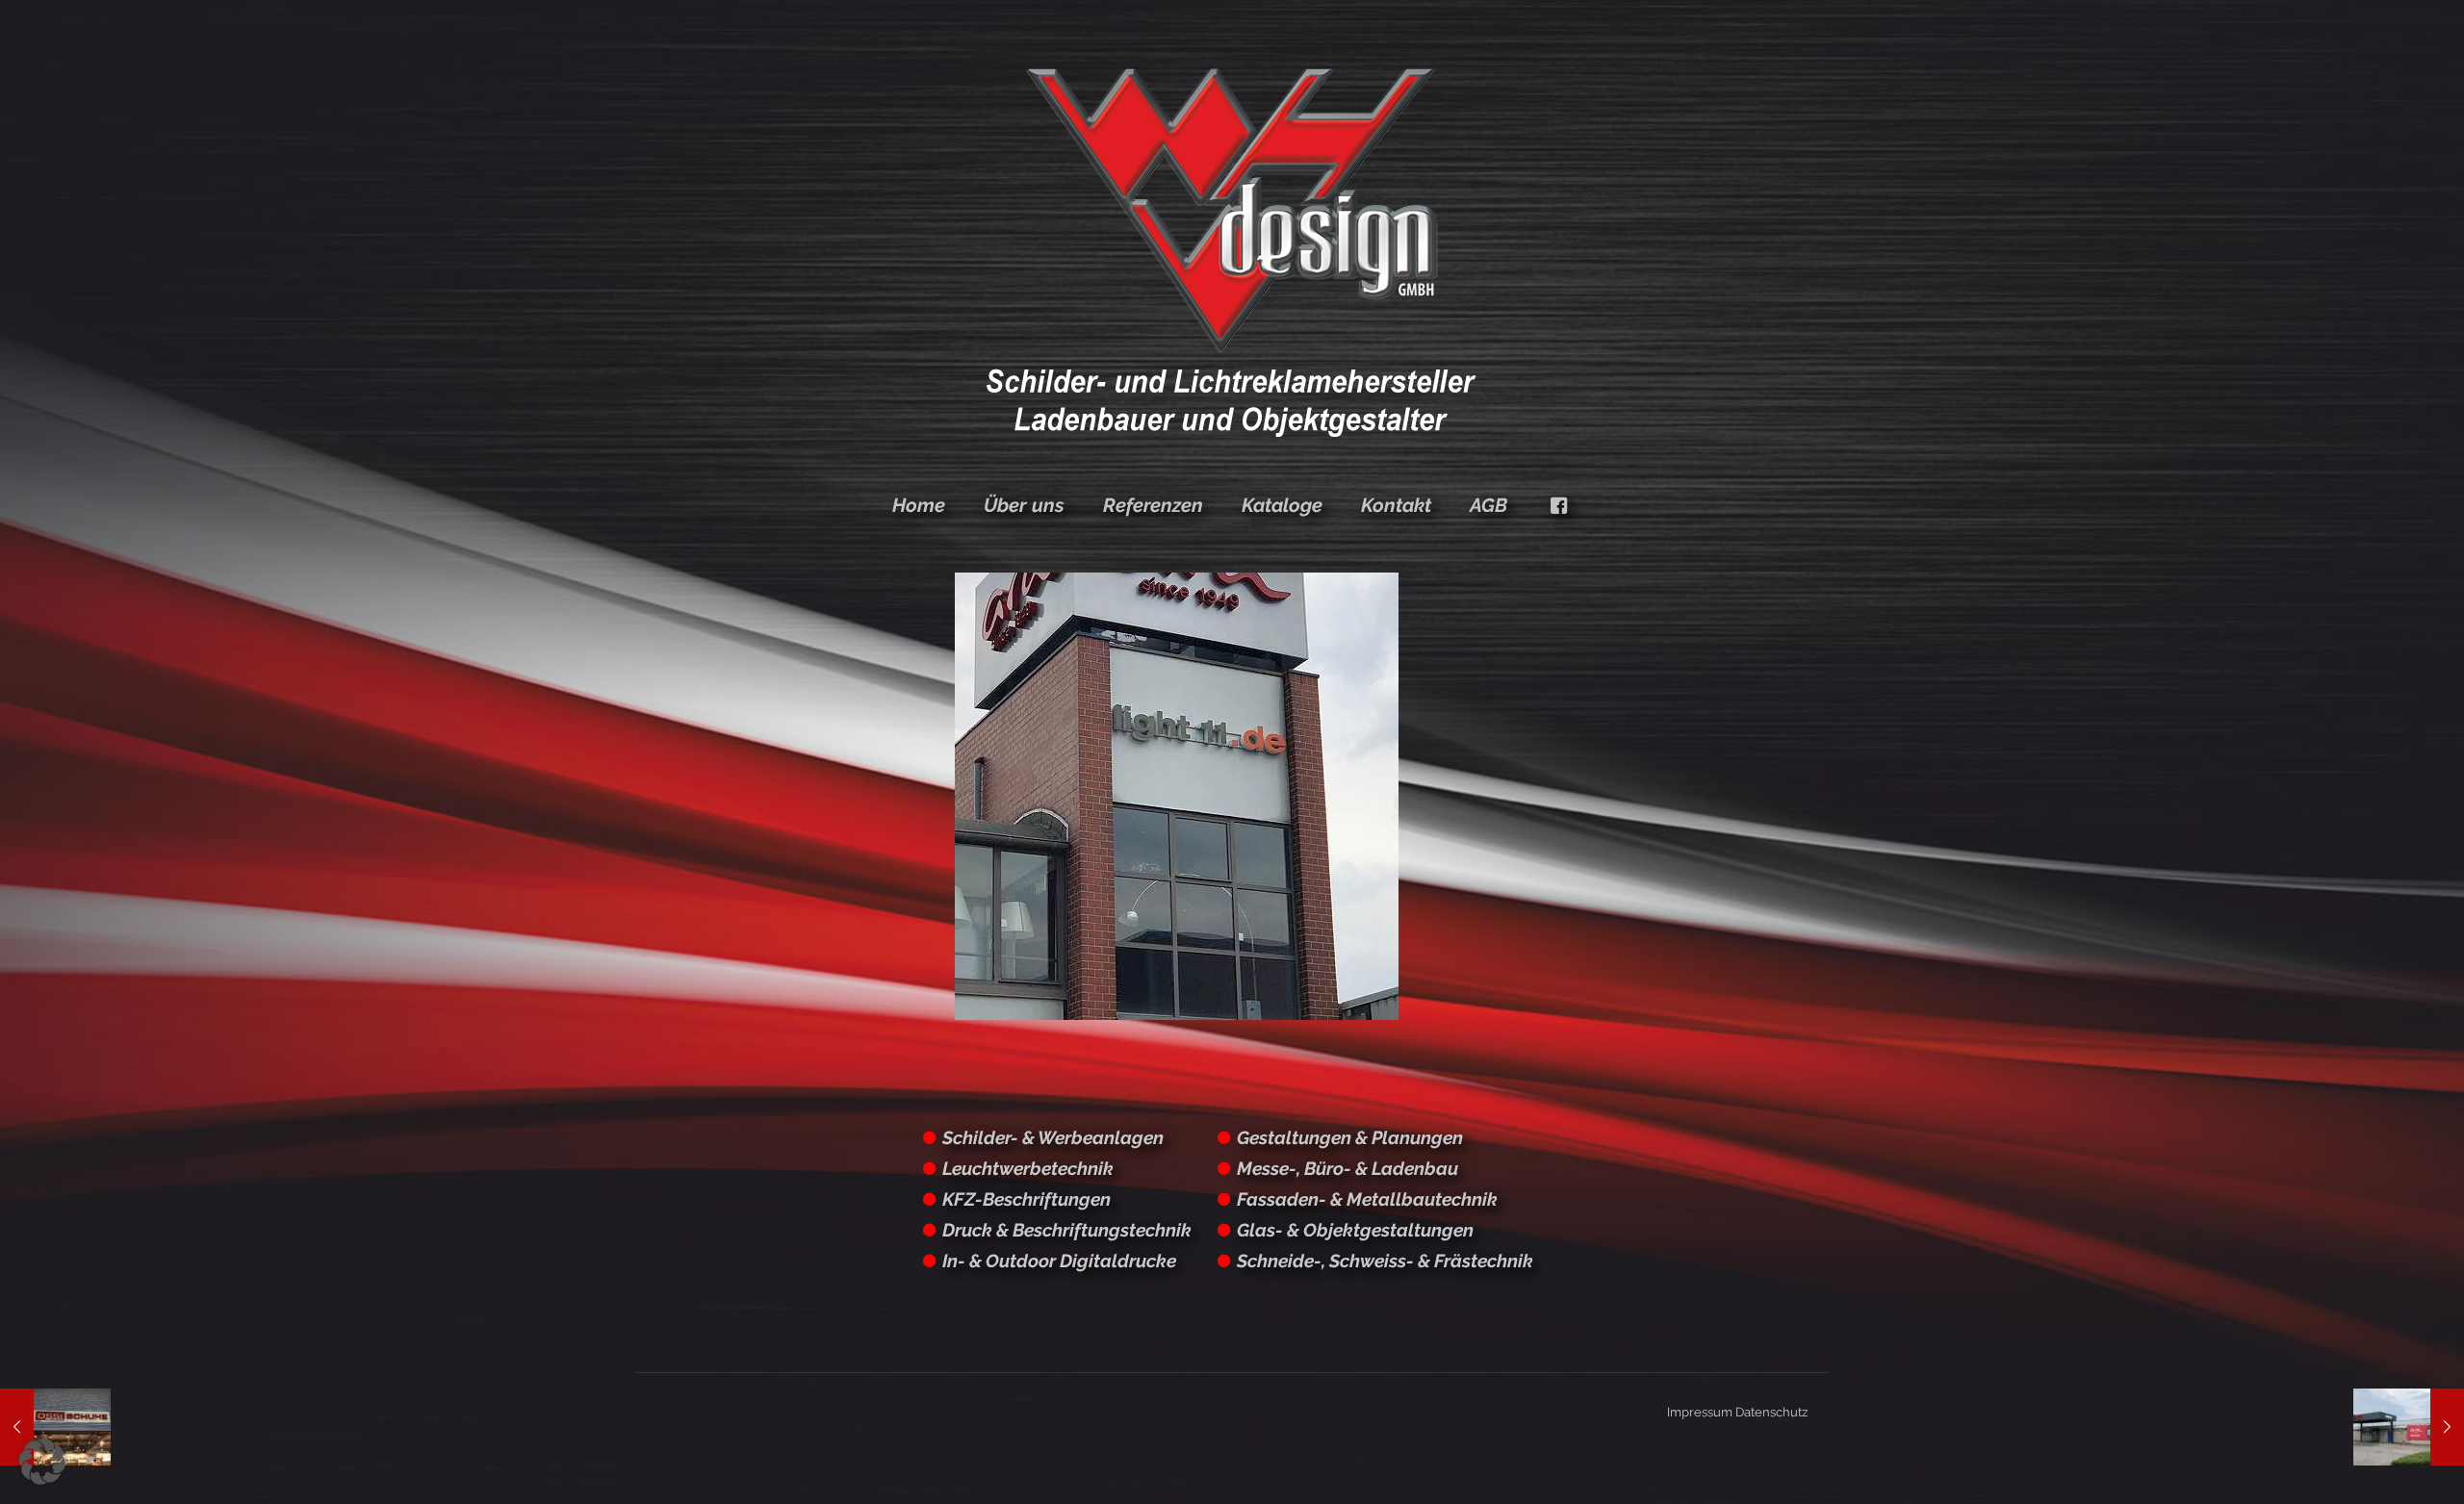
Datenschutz (1771, 1412)
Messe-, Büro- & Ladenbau (1347, 1168)
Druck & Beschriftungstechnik (1067, 1230)
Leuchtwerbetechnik (1028, 1168)
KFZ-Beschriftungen (1027, 1199)
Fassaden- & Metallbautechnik (1367, 1199)
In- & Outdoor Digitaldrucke (1059, 1261)
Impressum (1700, 1412)
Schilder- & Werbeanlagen (1053, 1137)
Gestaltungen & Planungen (1350, 1137)
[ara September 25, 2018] (2409, 1427)
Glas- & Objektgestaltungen (1355, 1230)
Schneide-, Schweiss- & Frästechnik (1385, 1261)
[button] (42, 1462)
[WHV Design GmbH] (1232, 250)
